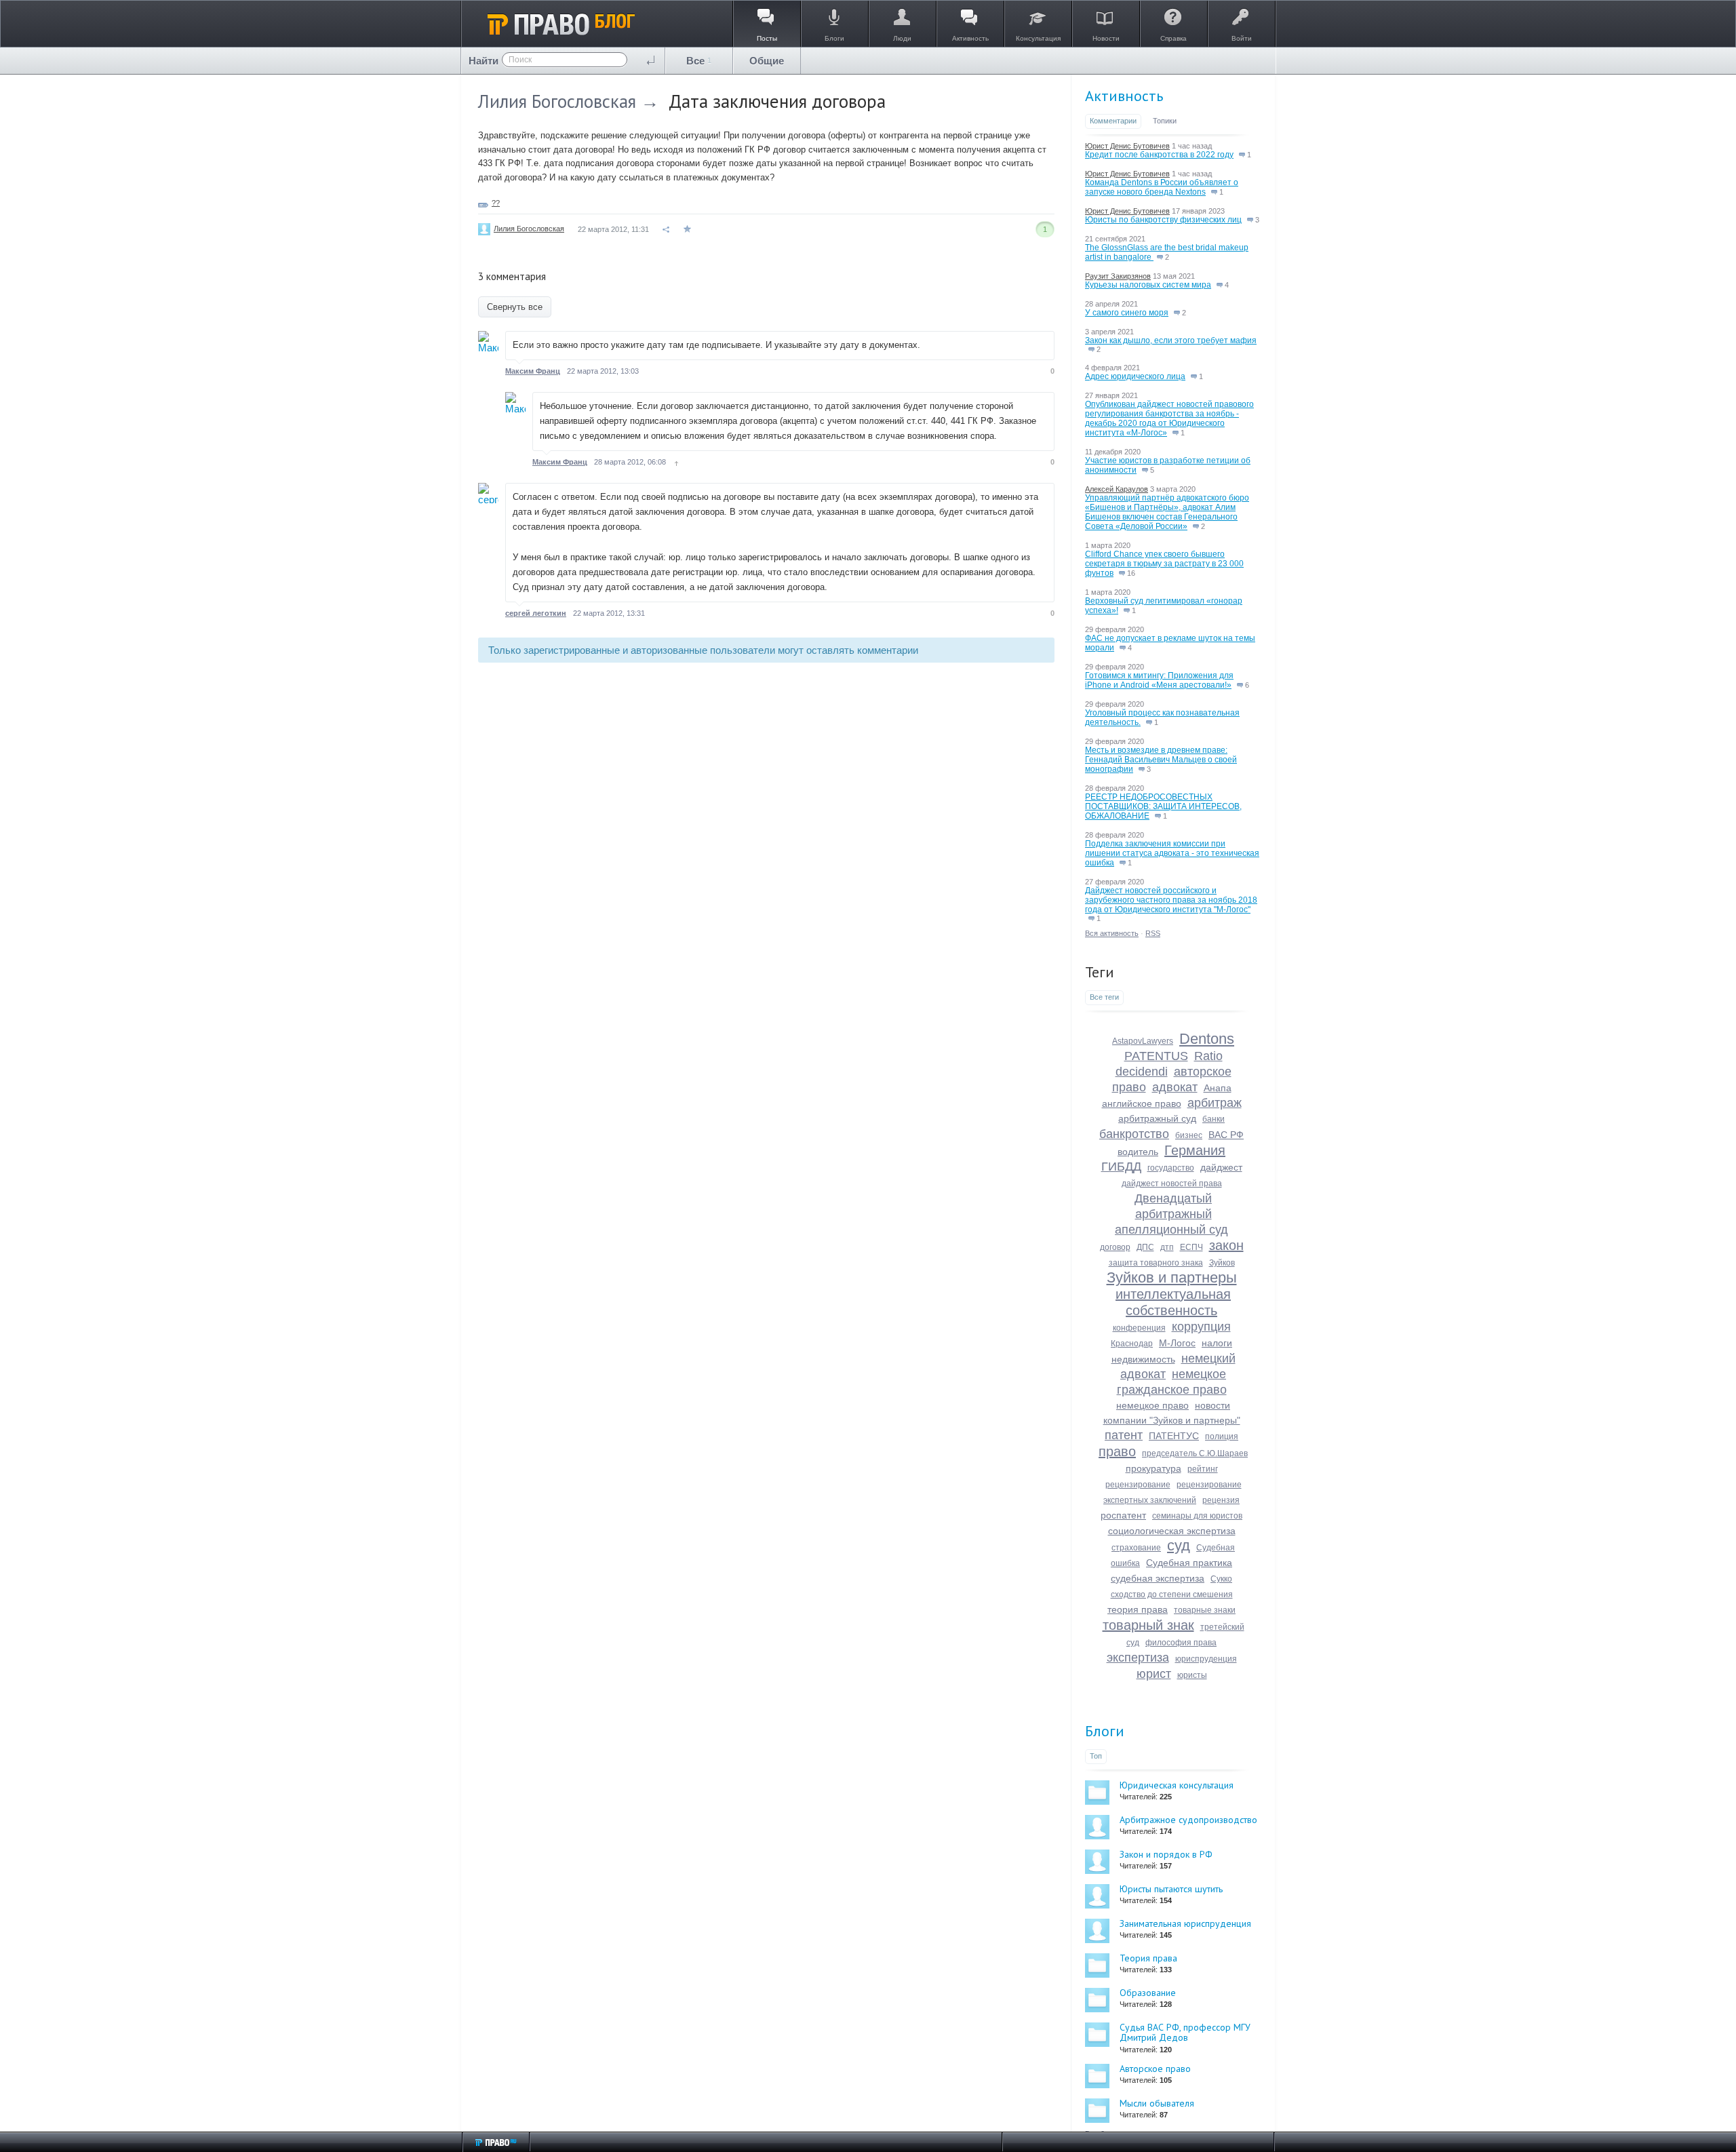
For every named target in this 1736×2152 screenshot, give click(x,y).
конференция (1139, 1328)
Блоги (1105, 1731)
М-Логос (1177, 1343)
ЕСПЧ (1191, 1247)
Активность (1124, 96)
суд (1179, 1545)
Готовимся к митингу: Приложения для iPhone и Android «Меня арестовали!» (1159, 680)
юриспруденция (1206, 1659)
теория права (1138, 1609)
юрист (1154, 1674)
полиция (1222, 1436)
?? (496, 203)
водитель (1138, 1152)
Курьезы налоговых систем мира (1148, 285)
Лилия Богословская (557, 101)
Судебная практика (1189, 1563)
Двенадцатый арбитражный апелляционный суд (1171, 1214)
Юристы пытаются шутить (1171, 1889)
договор (1115, 1247)
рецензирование (1138, 1485)
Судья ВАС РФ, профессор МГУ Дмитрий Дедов (1185, 2032)
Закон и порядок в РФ (1166, 1854)
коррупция (1201, 1327)
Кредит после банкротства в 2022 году (1159, 155)
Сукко (1221, 1579)
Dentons (1207, 1039)
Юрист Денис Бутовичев (1127, 146)
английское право (1142, 1103)
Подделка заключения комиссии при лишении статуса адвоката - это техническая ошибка (1172, 853)
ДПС (1145, 1247)
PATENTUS (1156, 1056)
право (1117, 1451)
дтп (1167, 1247)
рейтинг (1203, 1469)
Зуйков (1222, 1263)
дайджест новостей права (1172, 1183)
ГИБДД (1121, 1167)
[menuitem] (699, 61)
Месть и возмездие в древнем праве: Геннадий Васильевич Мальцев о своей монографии (1161, 760)
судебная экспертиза (1158, 1578)
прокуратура (1153, 1468)
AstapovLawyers (1143, 1041)
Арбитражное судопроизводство (1188, 1820)
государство (1171, 1168)
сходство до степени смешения (1172, 1595)
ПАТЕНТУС (1174, 1436)
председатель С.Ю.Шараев (1195, 1453)
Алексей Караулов (1117, 489)
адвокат (1175, 1087)
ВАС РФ (1226, 1135)
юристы (1192, 1675)
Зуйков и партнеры (1172, 1277)
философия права (1181, 1643)
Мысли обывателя (1157, 2103)
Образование (1148, 1993)
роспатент (1123, 1515)
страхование (1136, 1548)
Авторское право (1155, 2069)
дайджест (1221, 1167)
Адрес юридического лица (1135, 376)
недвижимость (1143, 1359)
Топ (1096, 1756)
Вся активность (1112, 933)
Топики (1165, 121)
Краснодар (1132, 1344)
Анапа (1218, 1088)
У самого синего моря (1127, 313)
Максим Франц (533, 371)
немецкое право (1152, 1405)
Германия (1195, 1150)
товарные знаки (1205, 1610)
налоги (1217, 1343)
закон (1226, 1245)
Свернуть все (515, 307)
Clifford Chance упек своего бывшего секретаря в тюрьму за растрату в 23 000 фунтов (1164, 564)
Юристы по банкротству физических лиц (1163, 220)
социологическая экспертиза (1172, 1531)
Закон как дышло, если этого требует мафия (1171, 340)
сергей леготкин (536, 613)
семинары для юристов (1197, 1516)
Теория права (1148, 1958)
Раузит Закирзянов (1118, 276)
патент (1124, 1435)
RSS (1153, 933)
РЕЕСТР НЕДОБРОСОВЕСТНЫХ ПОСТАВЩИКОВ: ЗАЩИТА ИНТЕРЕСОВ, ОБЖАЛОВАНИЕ (1163, 806)
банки (1214, 1119)
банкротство (1134, 1134)
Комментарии (1113, 121)
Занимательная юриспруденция (1185, 1923)
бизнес (1189, 1135)
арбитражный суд (1157, 1118)
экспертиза (1138, 1658)
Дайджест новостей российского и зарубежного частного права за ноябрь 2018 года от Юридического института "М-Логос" (1171, 900)
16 (1130, 573)
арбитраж (1215, 1103)
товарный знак (1148, 1625)
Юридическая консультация (1177, 1785)
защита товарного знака (1156, 1263)
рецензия (1221, 1500)
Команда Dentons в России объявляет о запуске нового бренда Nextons (1162, 187)
